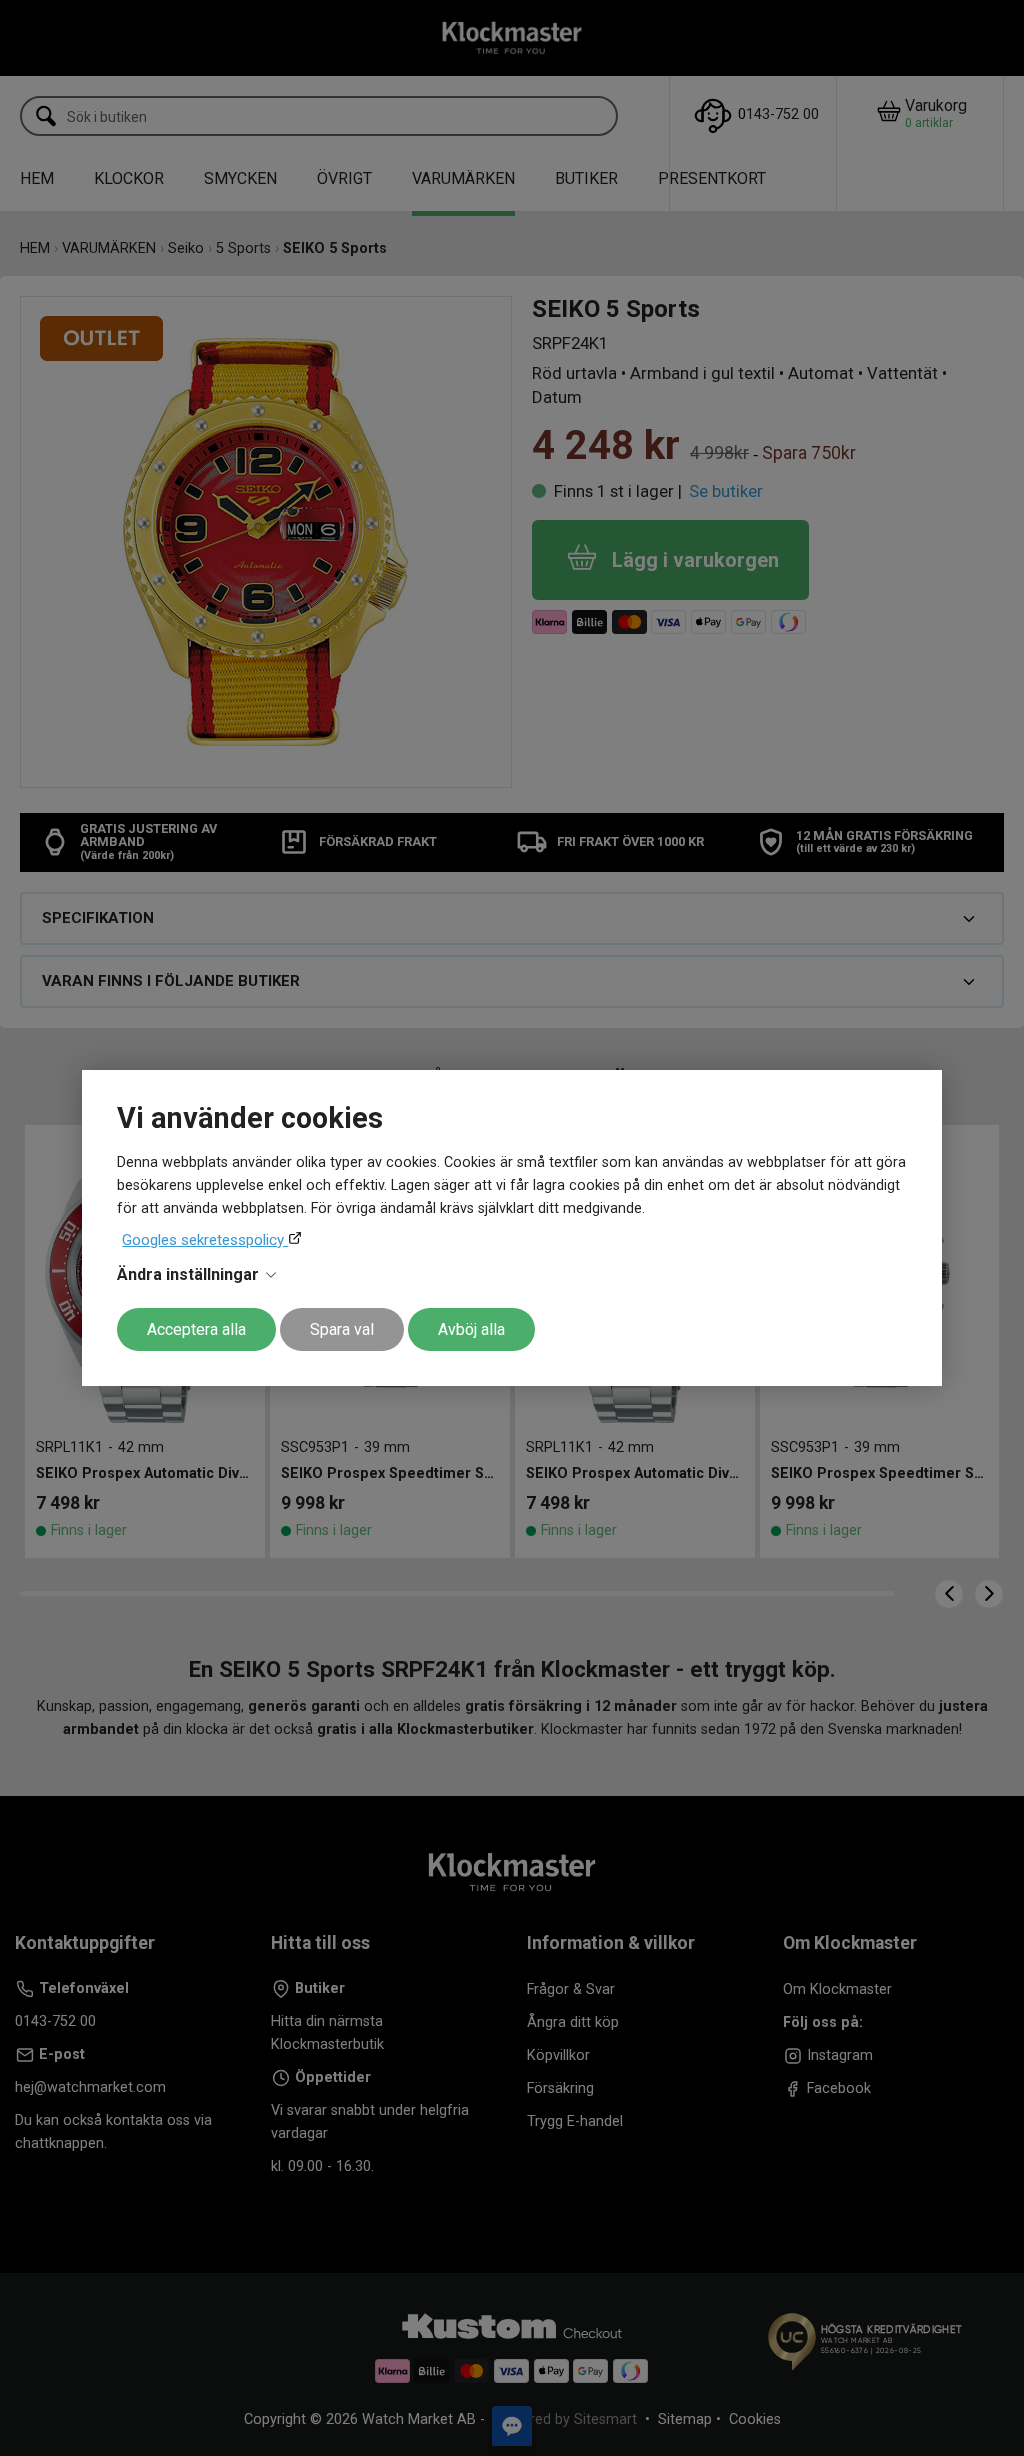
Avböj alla (471, 1329)
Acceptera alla (196, 1329)
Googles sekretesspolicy (205, 1240)
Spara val (342, 1329)
